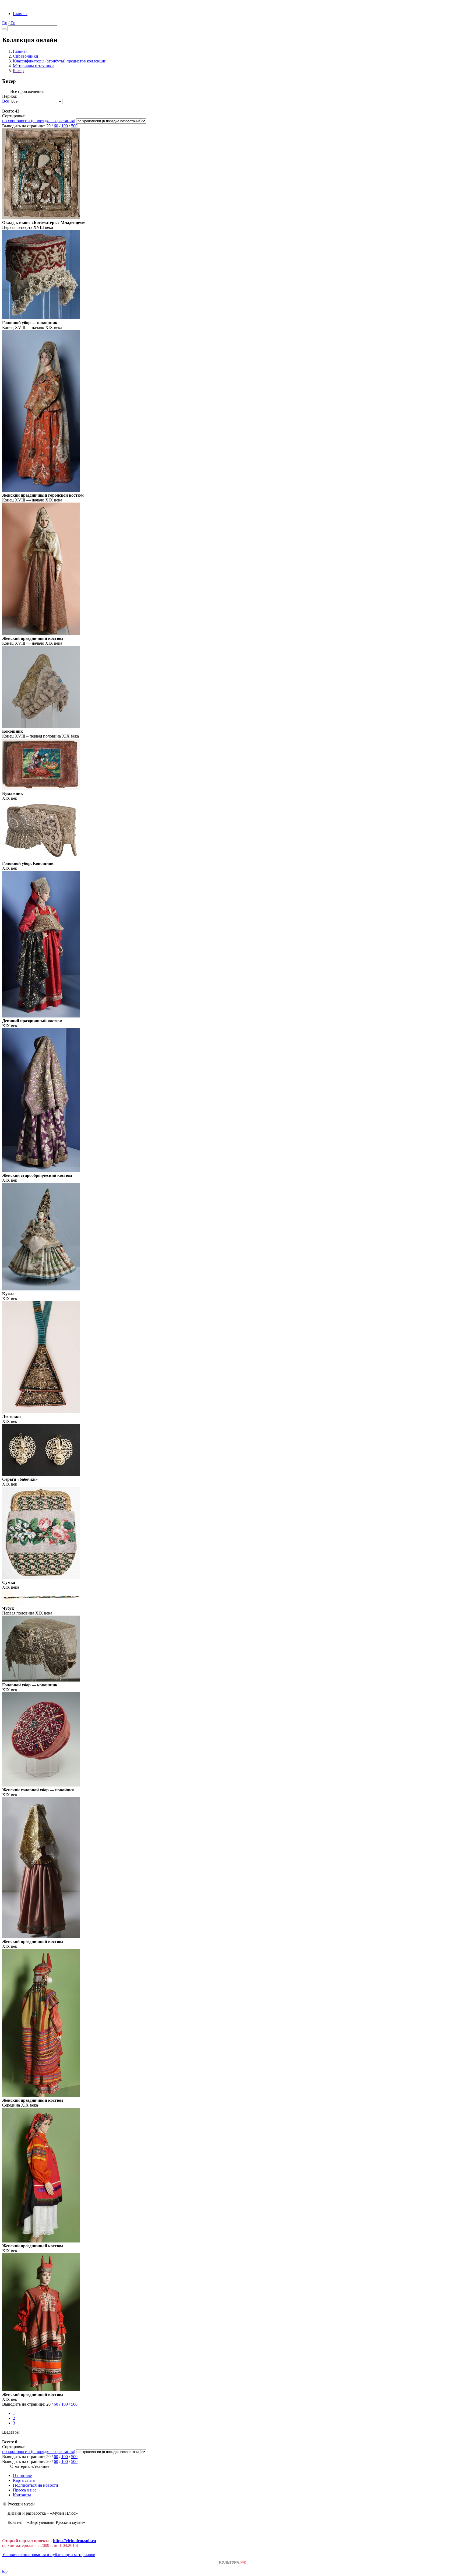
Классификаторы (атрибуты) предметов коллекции (60, 61)
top (5, 2571)
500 (74, 126)
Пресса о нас (25, 2490)
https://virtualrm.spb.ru (75, 2541)
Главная (20, 14)
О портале (22, 2475)
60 (56, 126)
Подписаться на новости (36, 2485)
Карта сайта (24, 2480)
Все (6, 101)
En (13, 23)
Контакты (22, 2495)
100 (65, 126)
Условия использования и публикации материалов (49, 2555)
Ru (5, 23)
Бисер (18, 71)
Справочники (26, 56)
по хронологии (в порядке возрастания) (39, 121)
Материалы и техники (33, 66)
